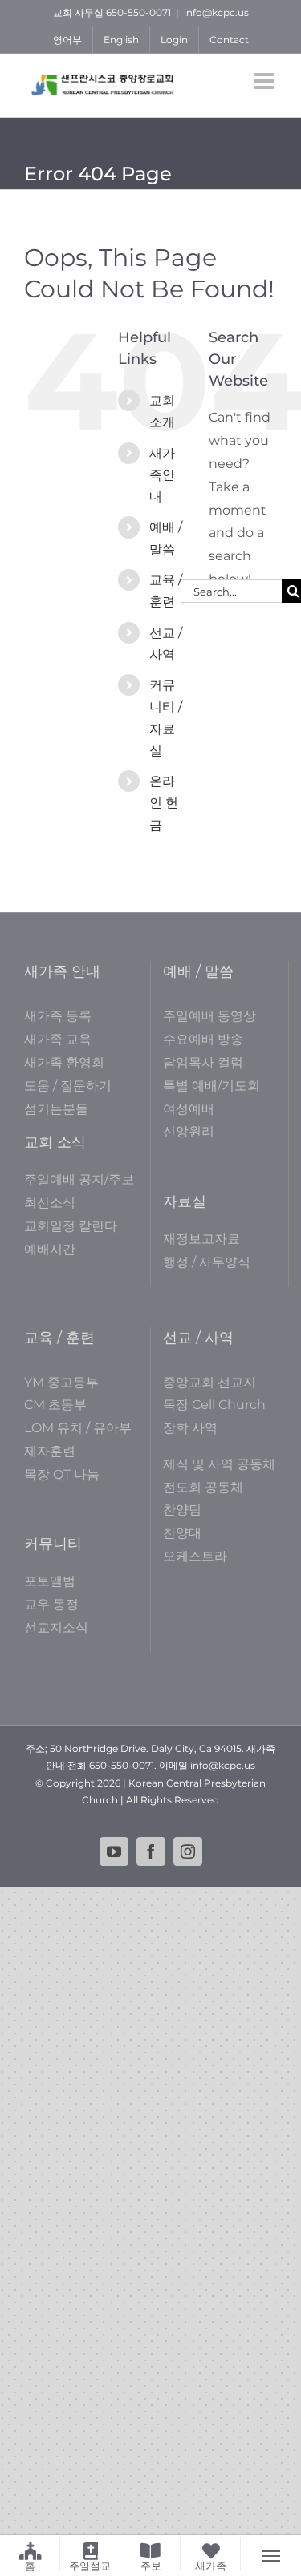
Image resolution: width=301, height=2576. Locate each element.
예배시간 (50, 1249)
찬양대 (182, 1533)
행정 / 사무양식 (207, 1262)
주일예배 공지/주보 (79, 1179)
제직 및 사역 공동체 (219, 1464)
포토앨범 (50, 1581)
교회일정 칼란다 (71, 1226)
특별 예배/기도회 (212, 1086)
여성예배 (189, 1109)
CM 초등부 (55, 1405)
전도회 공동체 (203, 1487)
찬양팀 (182, 1510)
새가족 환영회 (64, 1062)
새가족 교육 (58, 1039)
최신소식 (50, 1203)
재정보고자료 (201, 1239)
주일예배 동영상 (209, 1016)
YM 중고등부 (61, 1382)
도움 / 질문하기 (68, 1086)
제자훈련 (50, 1451)
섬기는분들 (56, 1109)
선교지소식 (56, 1627)
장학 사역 (190, 1428)
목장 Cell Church (214, 1405)
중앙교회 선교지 (209, 1382)
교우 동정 (51, 1604)
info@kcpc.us (216, 12)
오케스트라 (195, 1556)
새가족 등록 (58, 1016)
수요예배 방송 (203, 1039)
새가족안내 (162, 475)
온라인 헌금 (164, 803)
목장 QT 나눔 (62, 1474)
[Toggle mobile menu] (266, 81)
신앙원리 (189, 1131)
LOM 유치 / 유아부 (78, 1428)
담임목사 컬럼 (203, 1062)
